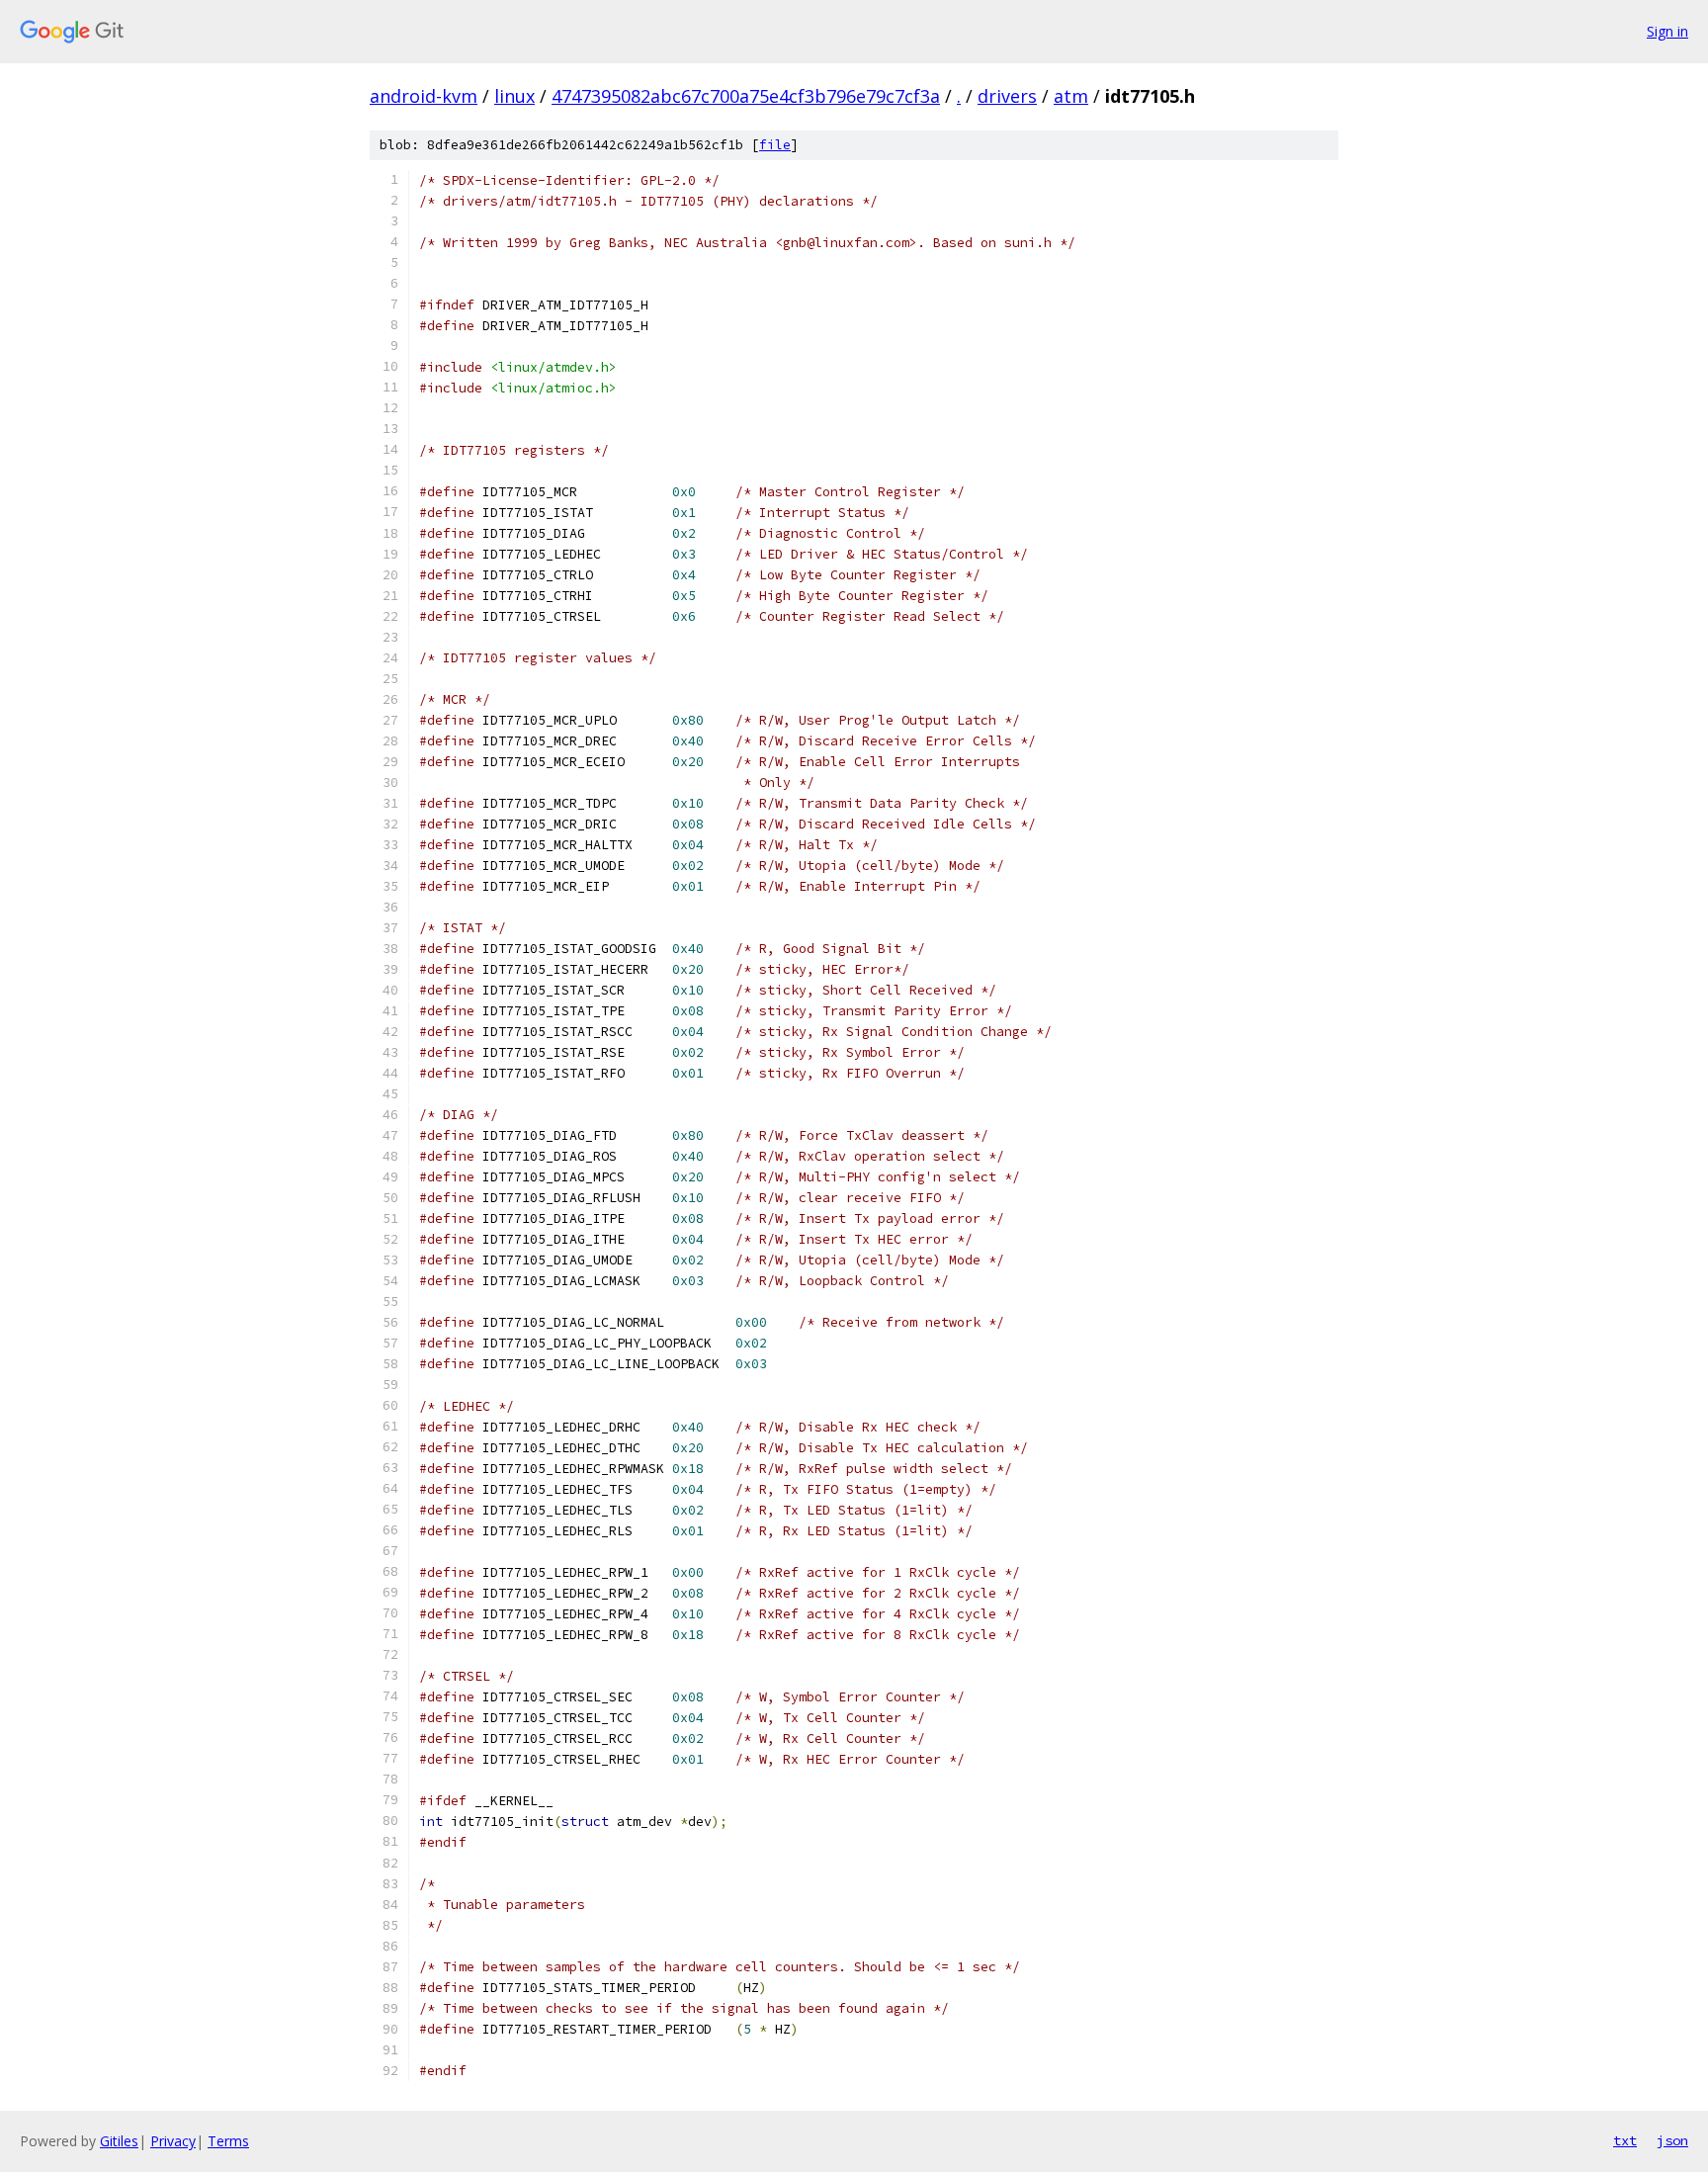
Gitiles (119, 2141)
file (775, 145)
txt (1625, 2140)
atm (1071, 96)
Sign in (1667, 31)
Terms (228, 2141)
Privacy (173, 2141)
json (1672, 2140)
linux (514, 96)
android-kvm (424, 96)
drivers (1007, 96)
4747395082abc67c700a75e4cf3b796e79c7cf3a (746, 96)
